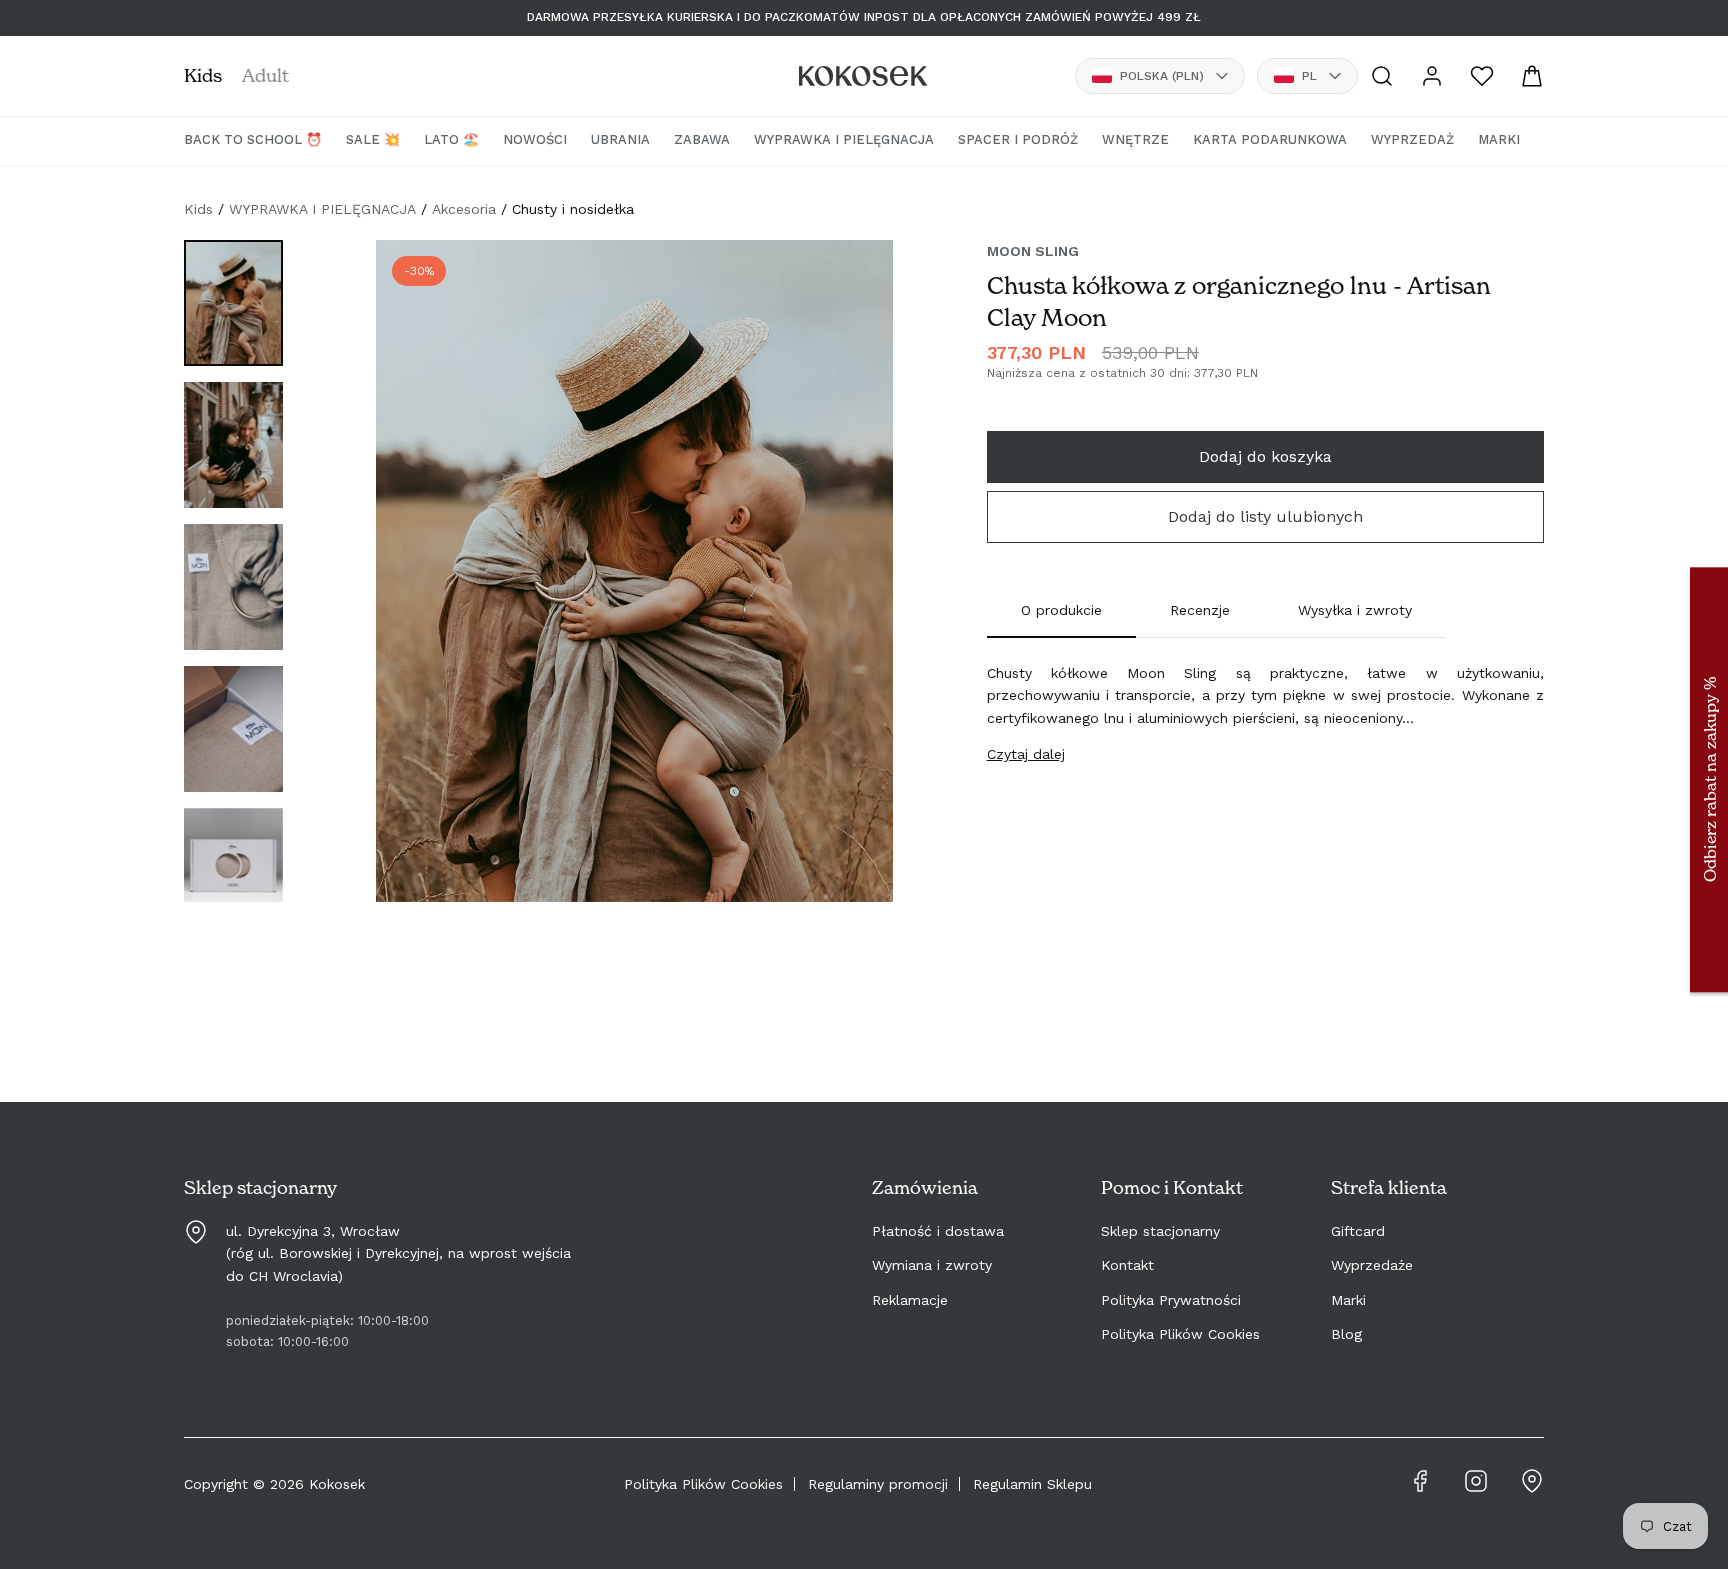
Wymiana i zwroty (932, 1265)
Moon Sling (1033, 251)
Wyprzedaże (1372, 1265)
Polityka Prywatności (1171, 1300)
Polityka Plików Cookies (1180, 1334)
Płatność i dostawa (938, 1231)
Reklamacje (910, 1300)
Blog (1346, 1334)
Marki (1348, 1300)
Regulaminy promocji (878, 1484)
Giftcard (1358, 1231)
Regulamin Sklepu (1032, 1484)
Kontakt (1127, 1265)
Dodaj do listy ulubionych (1265, 516)
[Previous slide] (412, 591)
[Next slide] (857, 591)
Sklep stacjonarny (1160, 1231)
